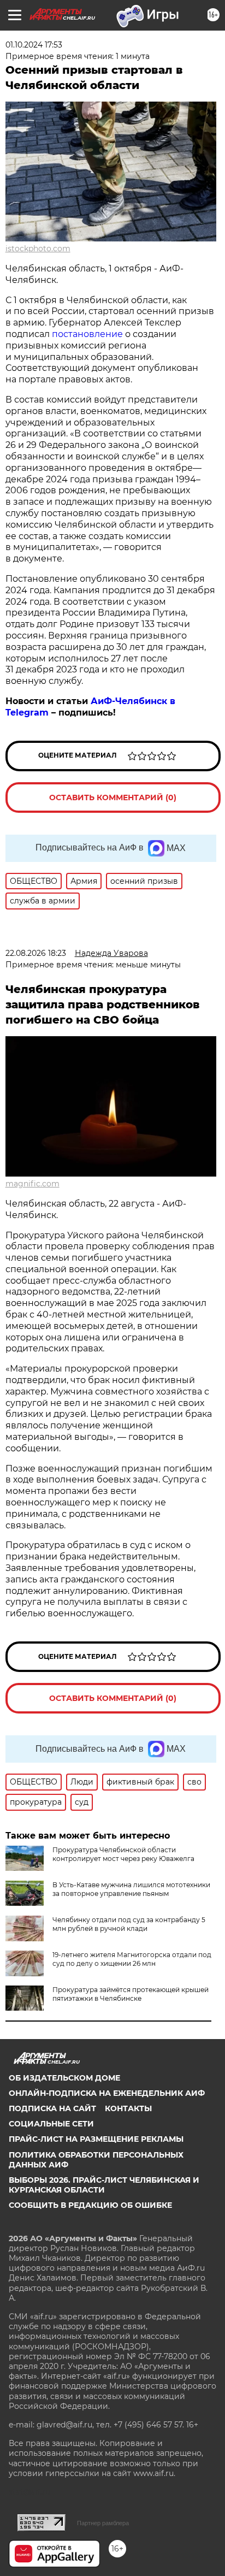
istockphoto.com (38, 249)
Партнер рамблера (103, 2523)
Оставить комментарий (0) (113, 797)
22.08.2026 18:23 (36, 953)
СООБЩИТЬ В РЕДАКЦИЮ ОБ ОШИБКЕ (90, 2205)
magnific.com (32, 1184)
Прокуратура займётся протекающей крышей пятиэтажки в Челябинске (131, 1994)
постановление (87, 334)
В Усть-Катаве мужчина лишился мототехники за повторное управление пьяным (131, 1889)
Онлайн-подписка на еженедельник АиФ (107, 2093)
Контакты (128, 2108)
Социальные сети (51, 2124)
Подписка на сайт (52, 2108)
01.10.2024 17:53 (34, 45)
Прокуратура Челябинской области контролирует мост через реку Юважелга (123, 1854)
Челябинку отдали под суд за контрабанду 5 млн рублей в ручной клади (129, 1924)
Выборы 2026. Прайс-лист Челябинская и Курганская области (104, 2185)
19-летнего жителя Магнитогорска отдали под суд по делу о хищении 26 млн (132, 1959)
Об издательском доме (64, 2078)
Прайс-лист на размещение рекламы (96, 2139)
